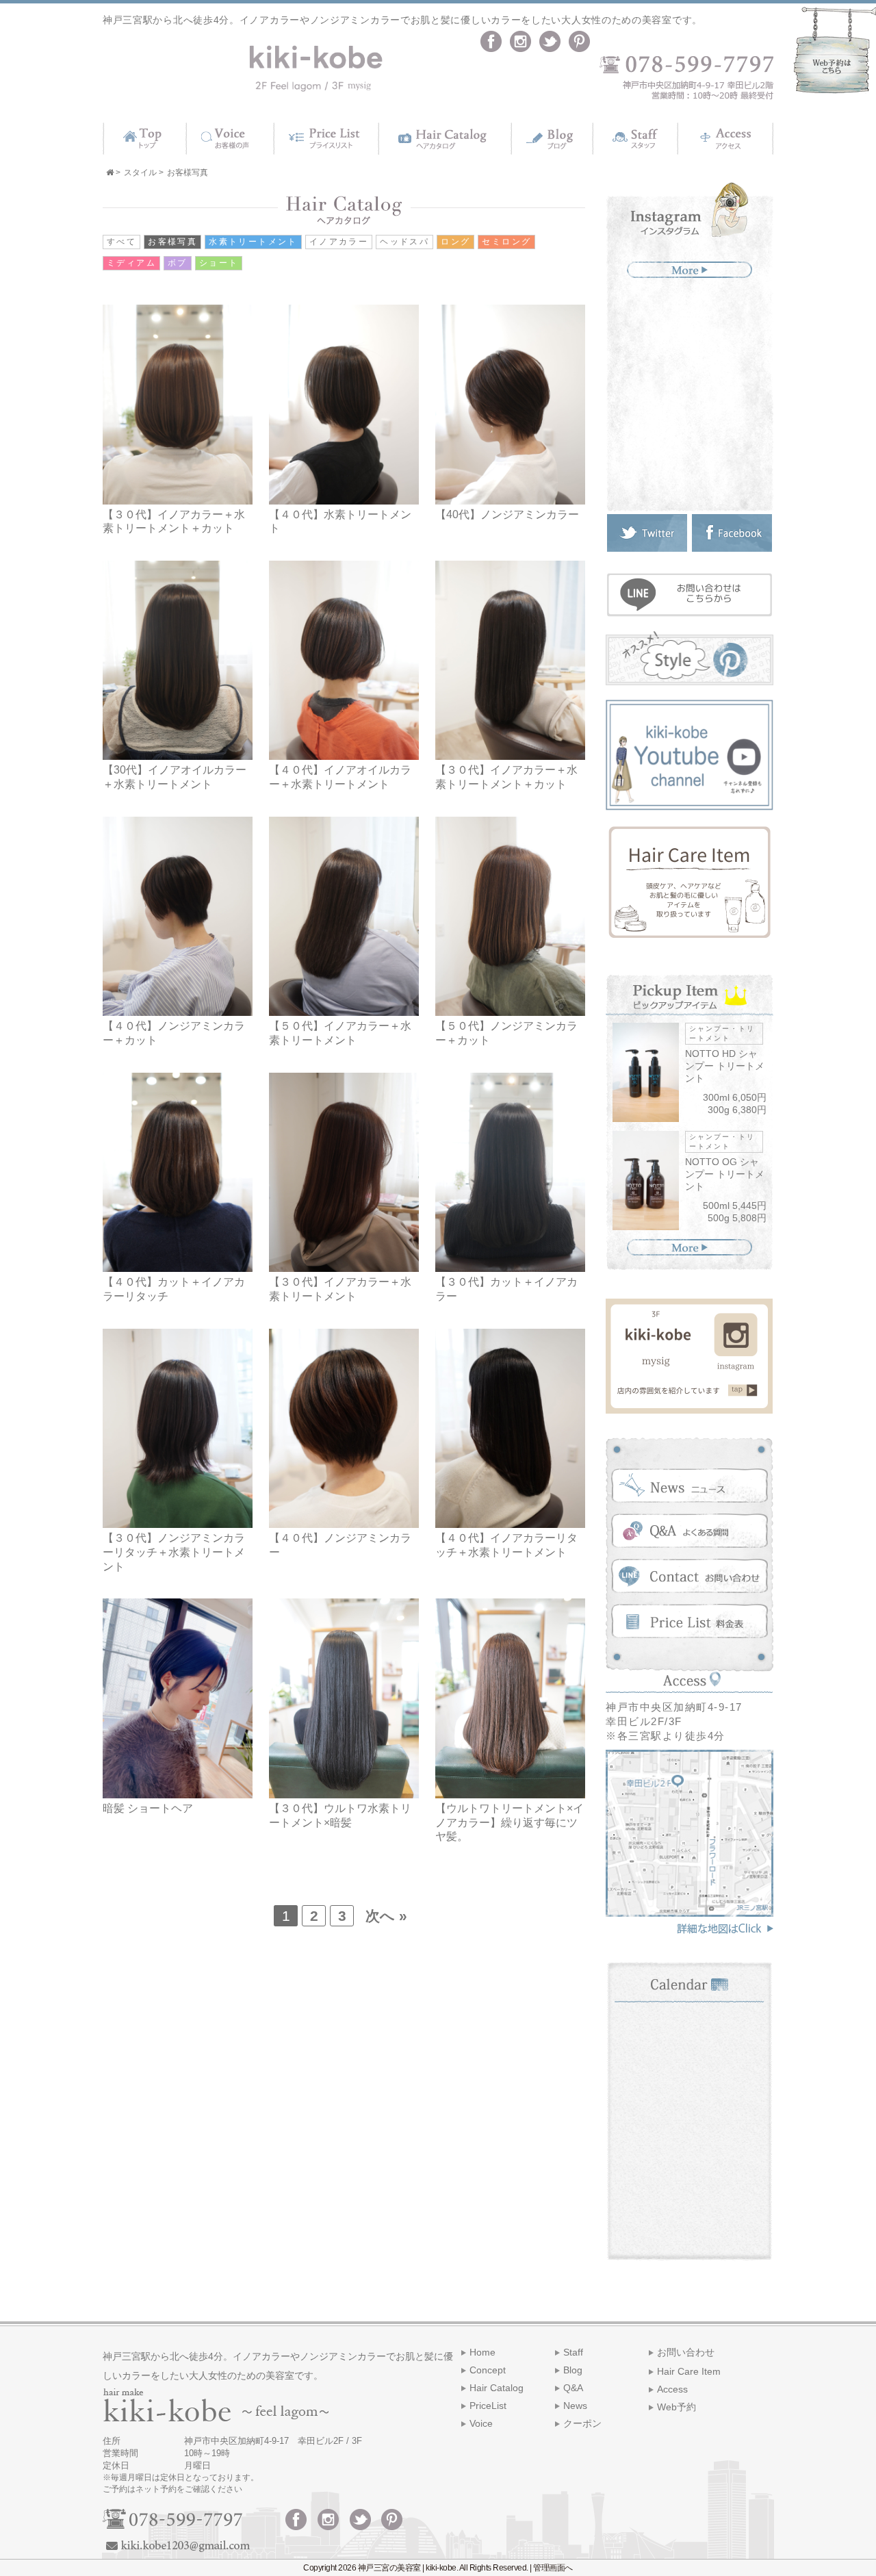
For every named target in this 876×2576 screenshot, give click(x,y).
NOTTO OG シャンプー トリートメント (725, 1174)
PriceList (488, 2406)
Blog (573, 2370)
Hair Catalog (497, 2388)
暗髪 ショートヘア (148, 1808)
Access (672, 2389)
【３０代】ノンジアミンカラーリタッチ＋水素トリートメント (174, 1552)
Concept (488, 2370)
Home (482, 2352)
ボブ (178, 263)
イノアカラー (339, 242)
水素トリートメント (253, 242)
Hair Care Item (689, 2371)
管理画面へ (553, 2568)
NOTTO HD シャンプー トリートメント (725, 1066)
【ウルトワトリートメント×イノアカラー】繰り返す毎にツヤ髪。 (510, 1823)
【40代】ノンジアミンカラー (507, 514)
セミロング (506, 242)
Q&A (573, 2388)
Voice (481, 2423)
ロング (455, 242)
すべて (121, 242)
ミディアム (131, 263)
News (575, 2406)
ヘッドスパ (404, 242)
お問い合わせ (686, 2352)
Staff (573, 2352)
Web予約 (677, 2407)
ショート (219, 263)
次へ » (386, 1916)
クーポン (582, 2423)
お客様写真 (172, 242)
